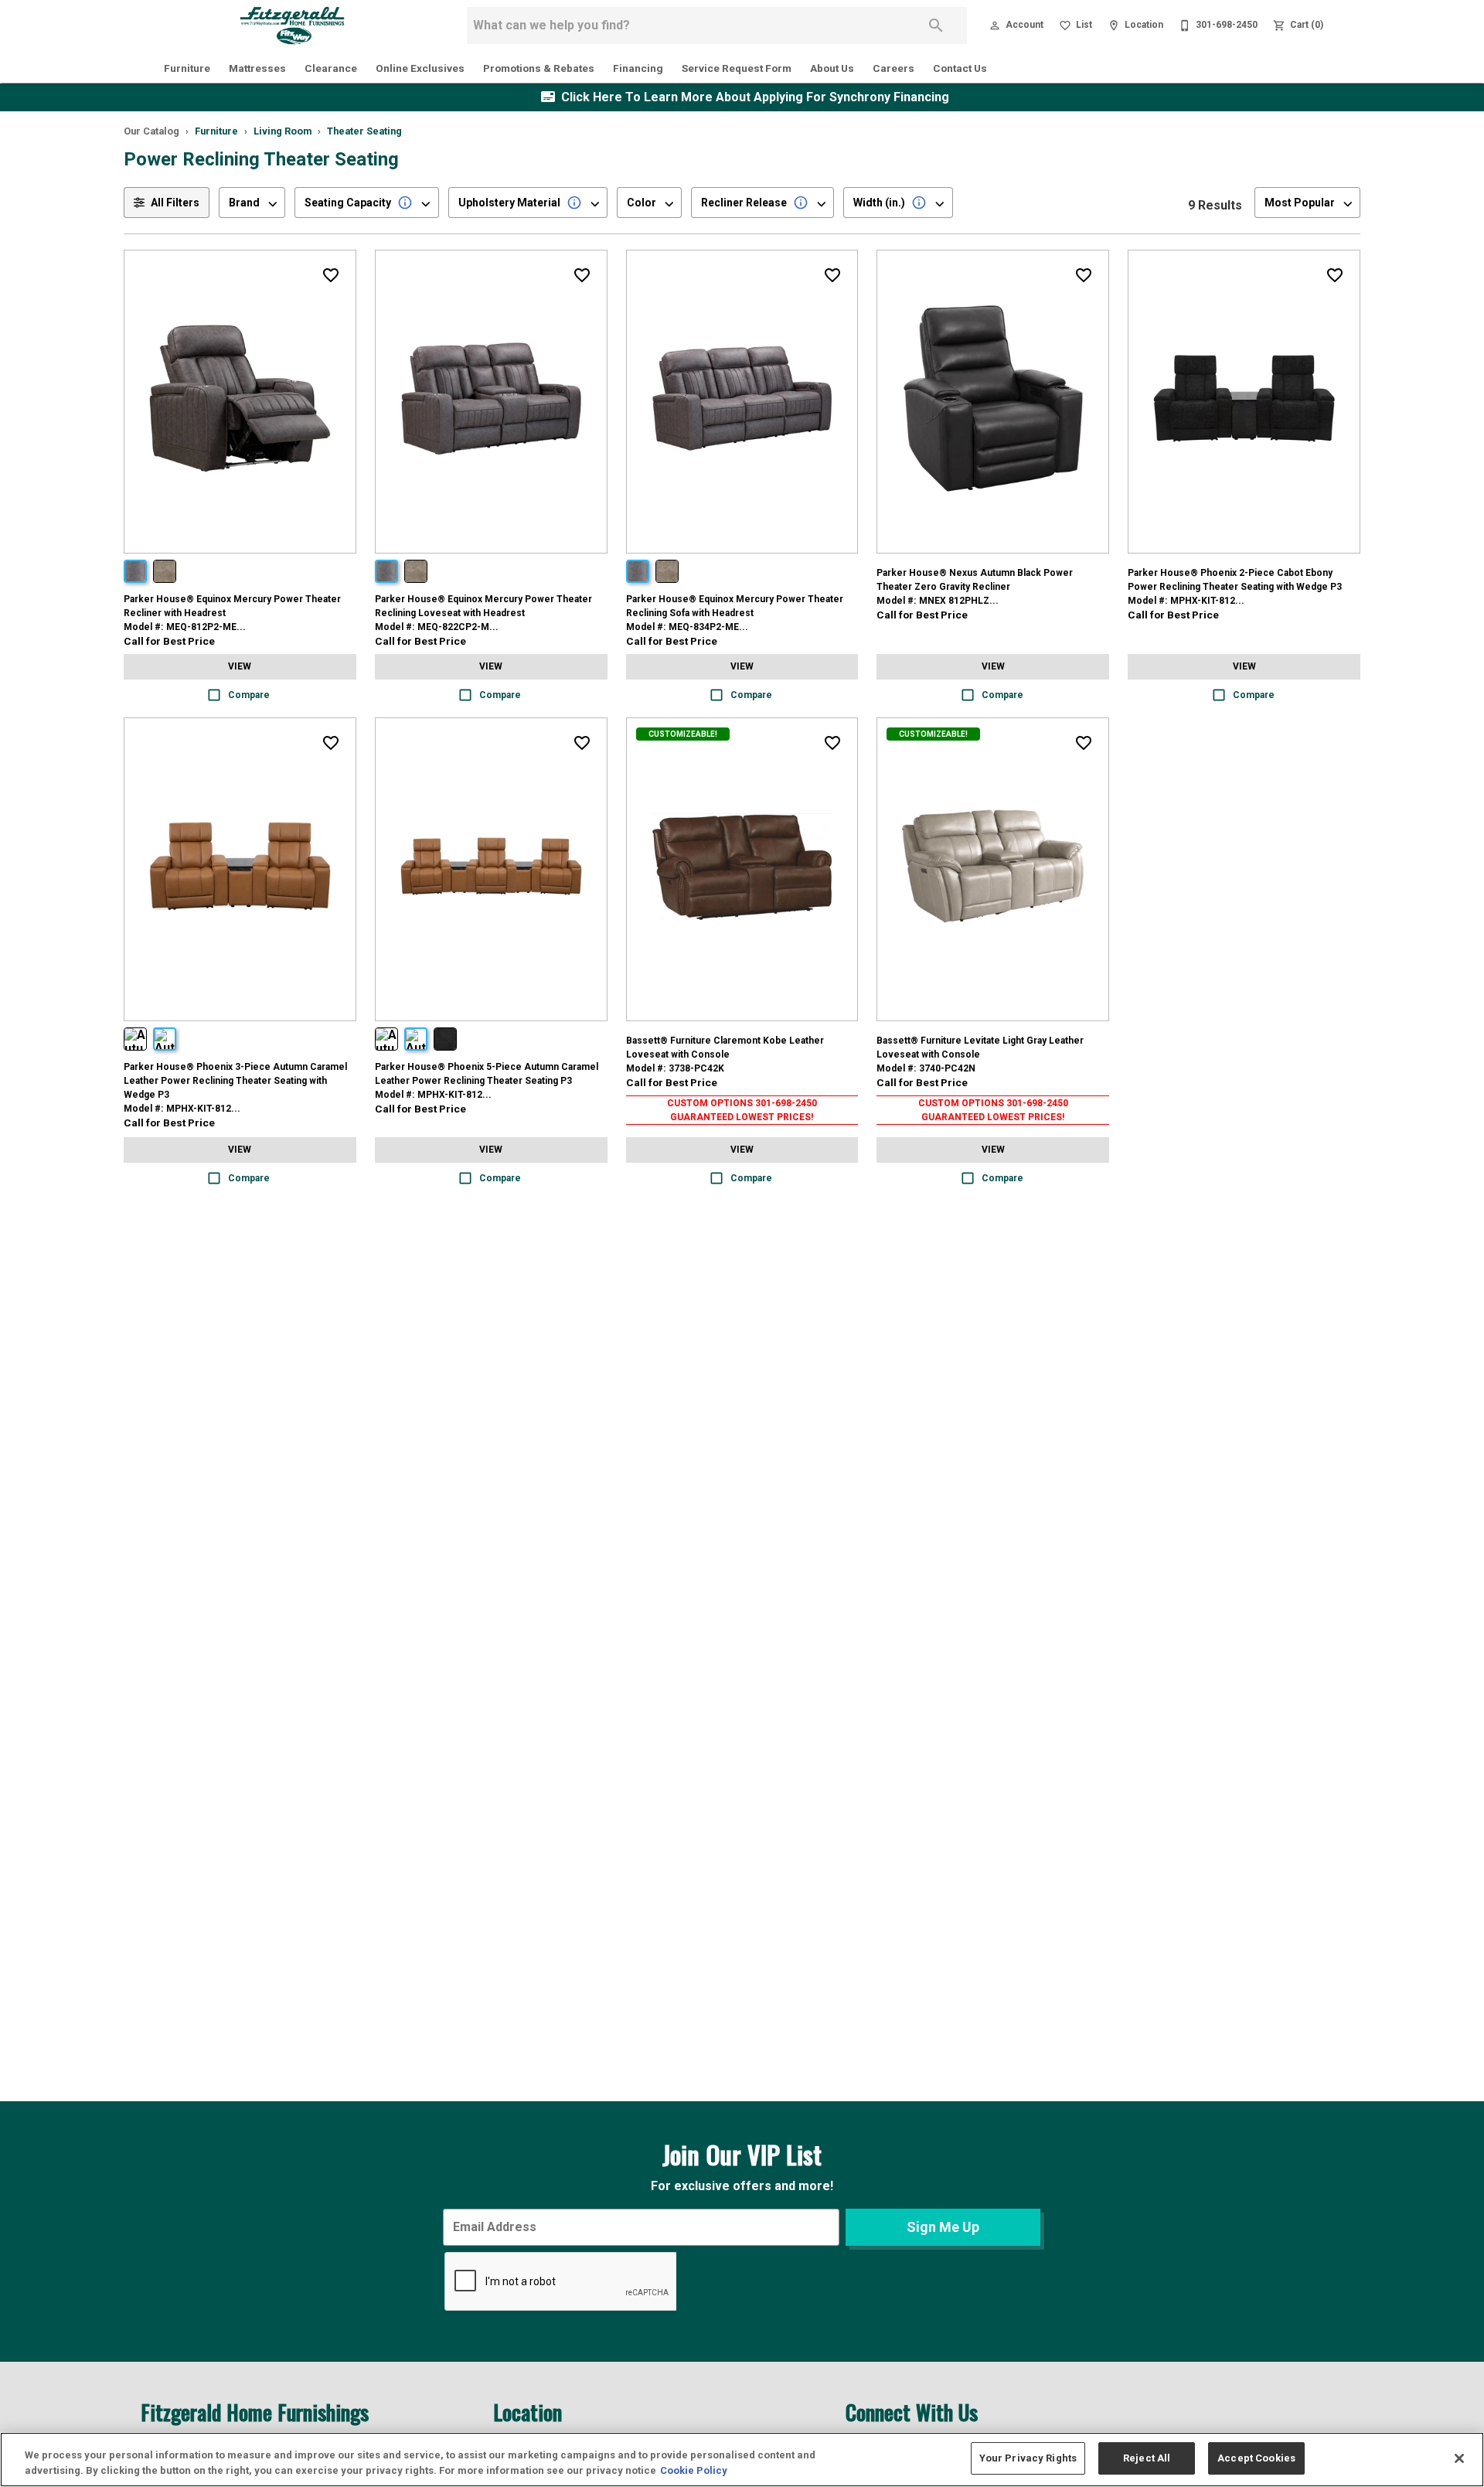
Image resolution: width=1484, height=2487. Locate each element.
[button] (995, 26)
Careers (893, 68)
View (240, 666)
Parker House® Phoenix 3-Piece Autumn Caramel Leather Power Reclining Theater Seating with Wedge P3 (235, 1081)
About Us (832, 68)
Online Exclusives (420, 68)
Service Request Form (737, 68)
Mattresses (257, 68)
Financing (638, 68)
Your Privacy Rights (1028, 2458)
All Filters (175, 203)
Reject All (1147, 2458)
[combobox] (252, 203)
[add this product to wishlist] (331, 275)
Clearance (331, 68)
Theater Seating (364, 131)
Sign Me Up (943, 2227)
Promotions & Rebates (539, 68)
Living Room (283, 131)
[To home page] (292, 26)
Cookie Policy (694, 2470)
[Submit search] (936, 26)
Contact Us (960, 68)
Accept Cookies (1256, 2458)
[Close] (1459, 2458)
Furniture (187, 68)
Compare (249, 695)
